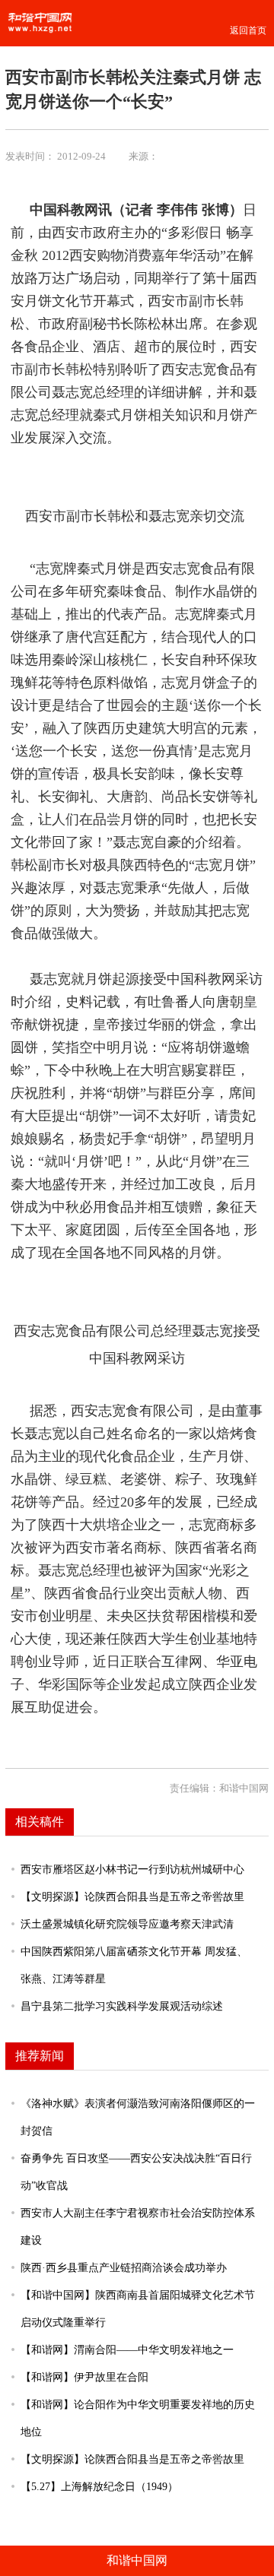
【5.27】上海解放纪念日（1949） (99, 2486)
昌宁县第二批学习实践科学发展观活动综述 (122, 2006)
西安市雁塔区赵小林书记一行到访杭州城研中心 (132, 1869)
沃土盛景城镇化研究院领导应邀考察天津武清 (127, 1924)
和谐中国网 (137, 2560)
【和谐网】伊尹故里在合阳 (84, 2377)
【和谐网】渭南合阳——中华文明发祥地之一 (127, 2349)
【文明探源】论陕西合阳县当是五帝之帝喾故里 (132, 1896)
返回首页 (248, 30)
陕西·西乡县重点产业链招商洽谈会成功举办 (124, 2267)
